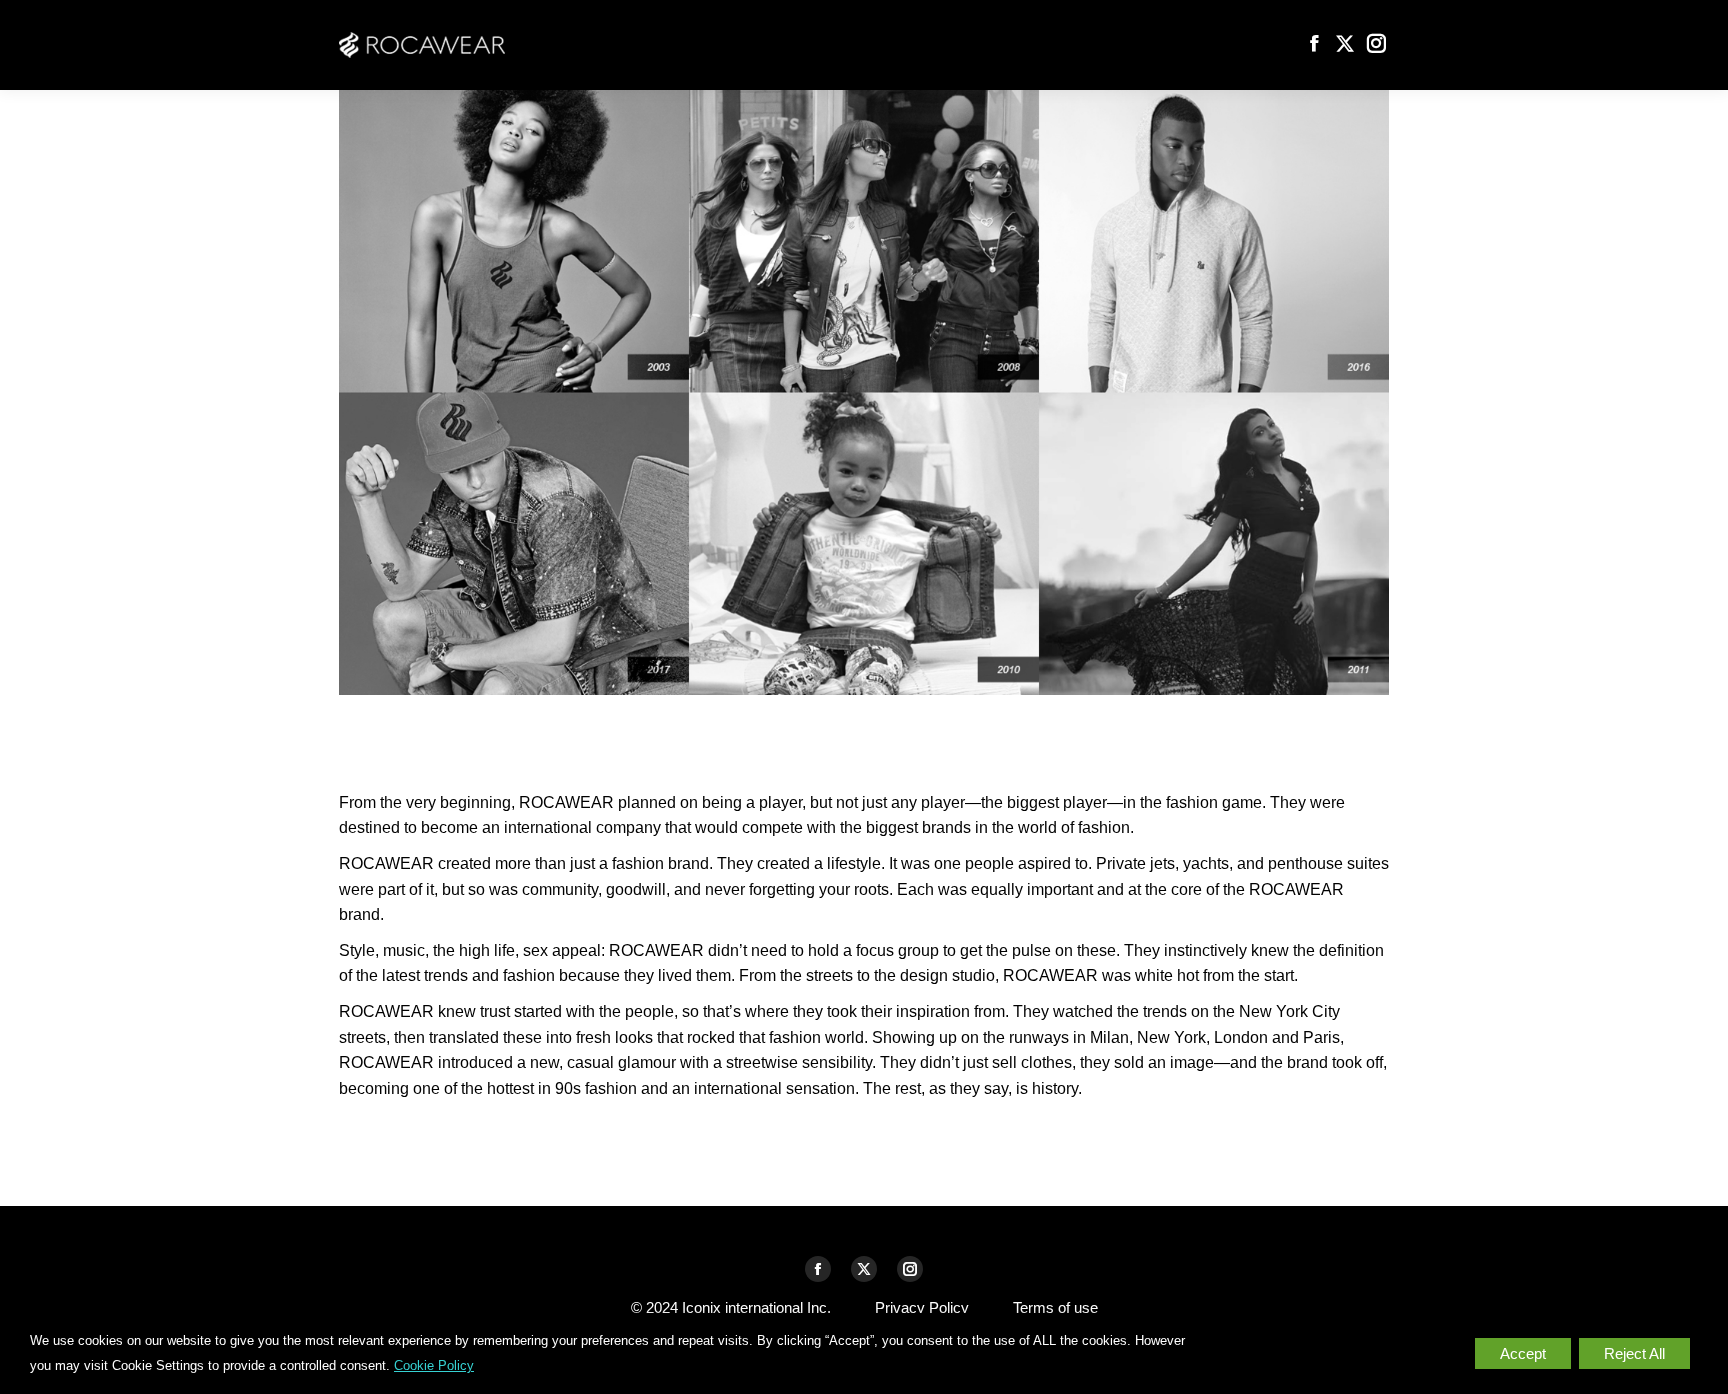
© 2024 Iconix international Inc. (731, 1307)
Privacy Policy (922, 1307)
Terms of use (1055, 1307)
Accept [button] (1523, 1353)
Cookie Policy (434, 1365)
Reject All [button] (1634, 1353)
